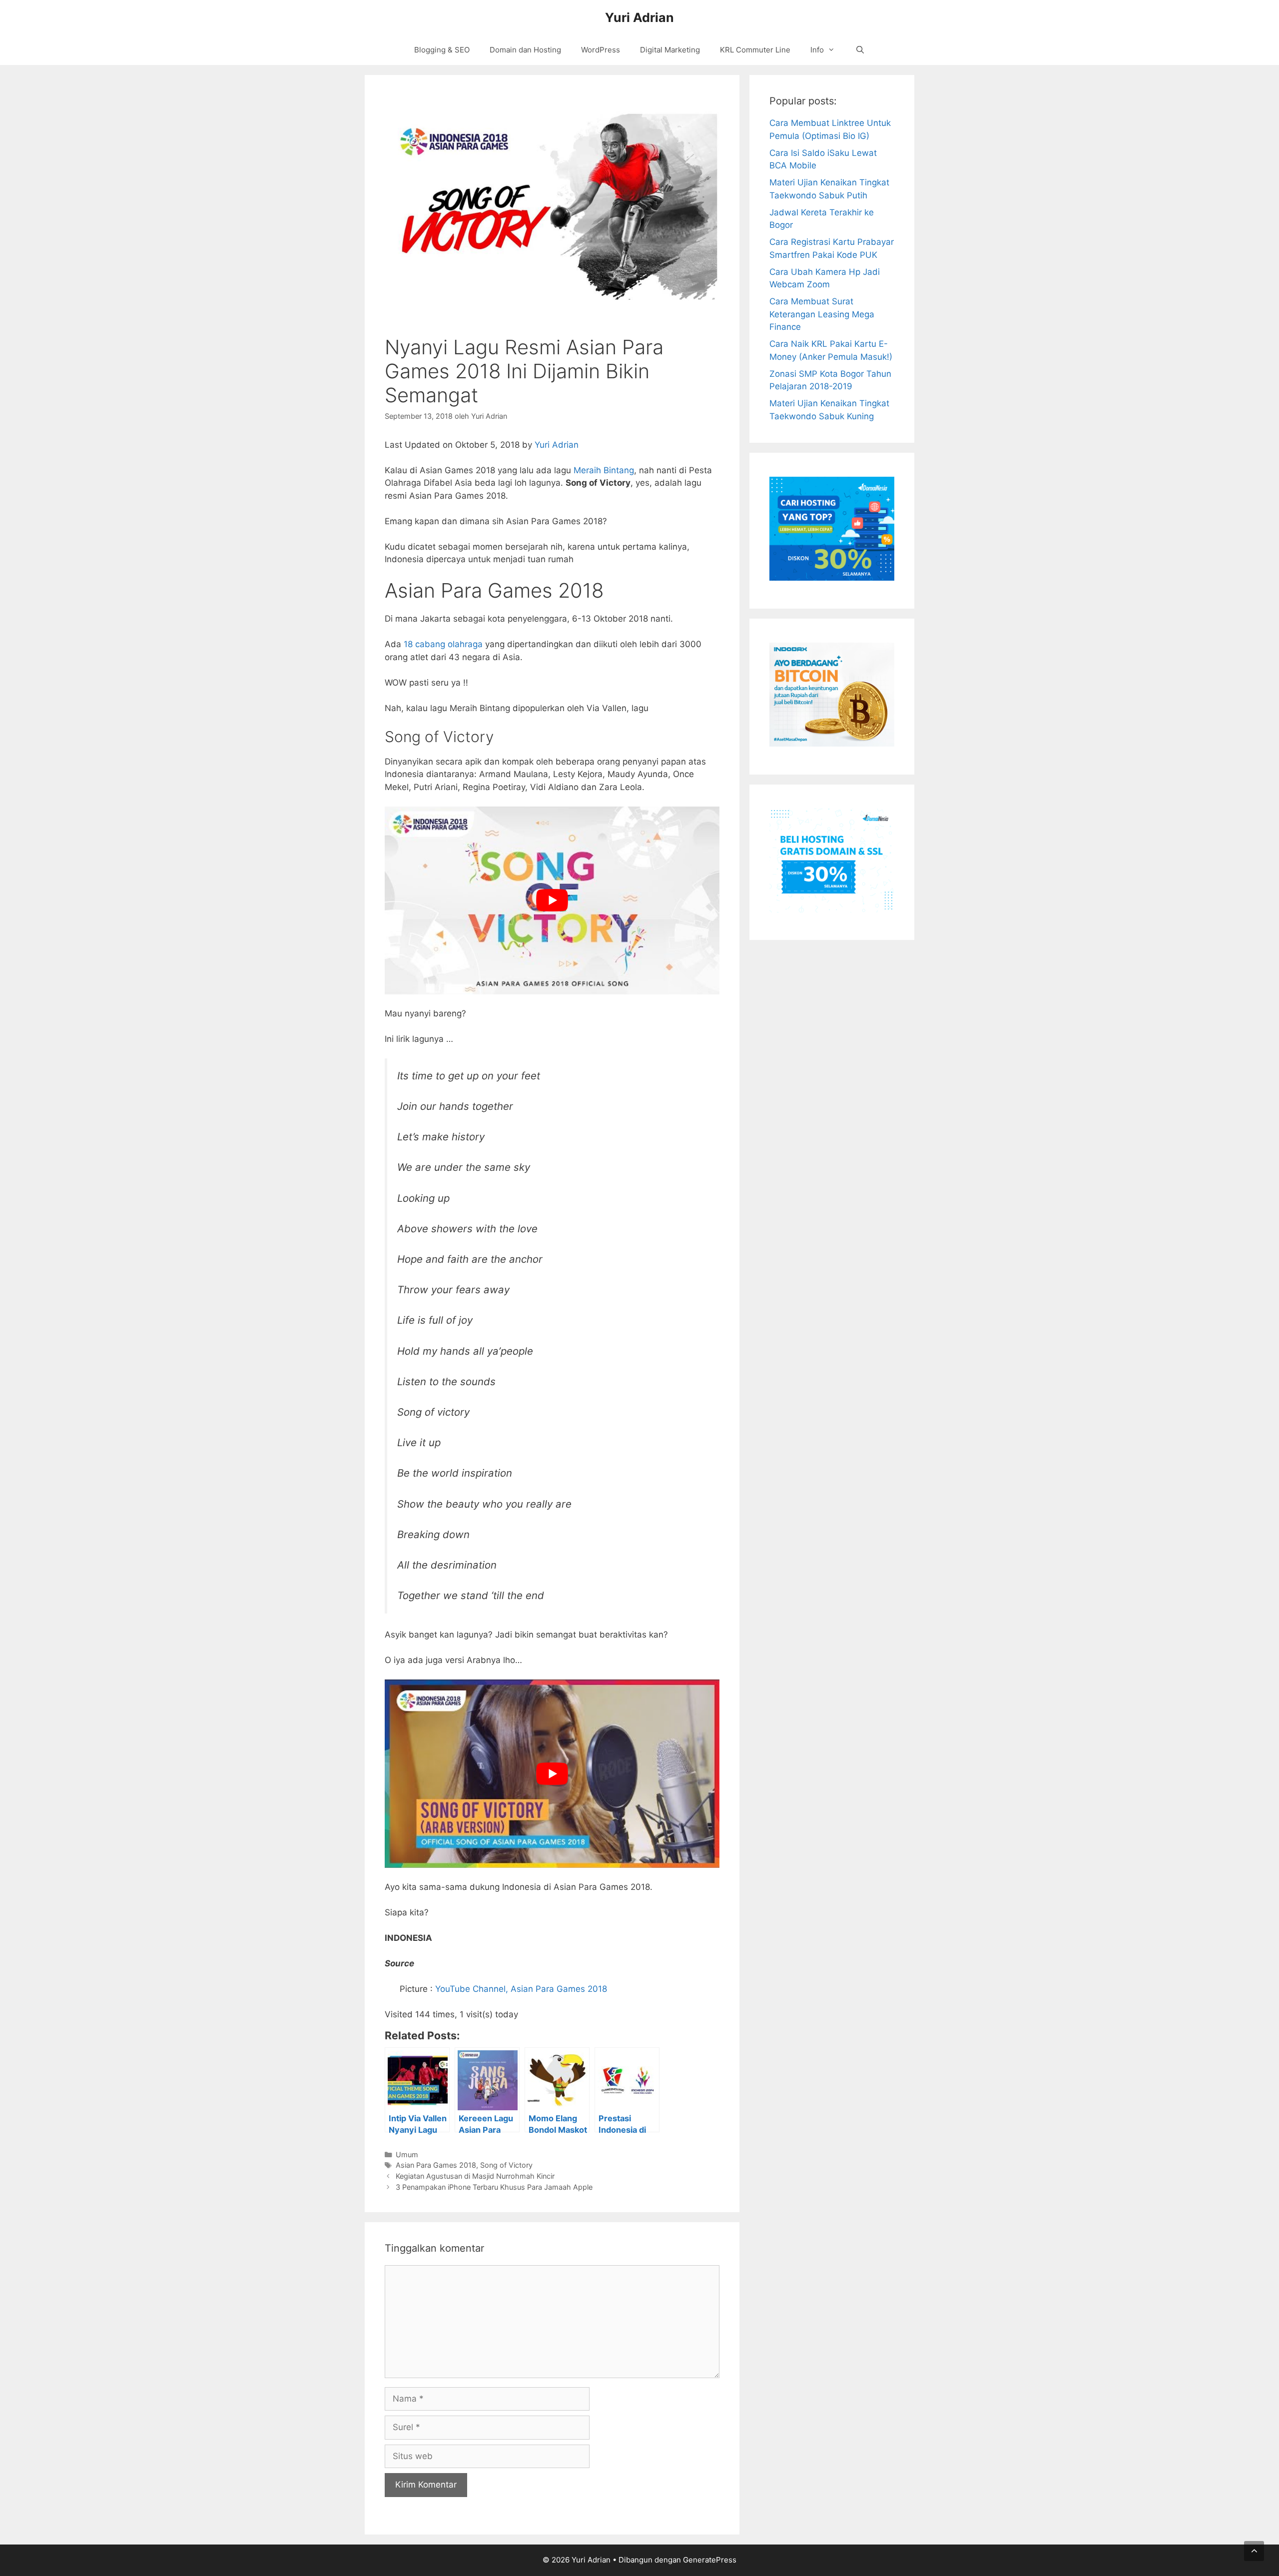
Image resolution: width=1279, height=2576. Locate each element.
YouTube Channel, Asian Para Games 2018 (521, 1989)
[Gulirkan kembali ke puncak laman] (1254, 2551)
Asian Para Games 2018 (436, 2165)
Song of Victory (506, 2165)
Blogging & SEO (442, 50)
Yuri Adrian (639, 17)
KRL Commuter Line (755, 50)
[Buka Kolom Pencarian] (860, 50)
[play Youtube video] (552, 901)
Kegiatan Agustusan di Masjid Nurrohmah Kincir (475, 2176)
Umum (407, 2154)
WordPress (601, 50)
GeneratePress (710, 2560)
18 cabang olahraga (443, 644)
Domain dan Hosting (525, 50)
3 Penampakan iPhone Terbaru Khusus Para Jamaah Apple (494, 2187)
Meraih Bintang (604, 470)
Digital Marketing (670, 50)
